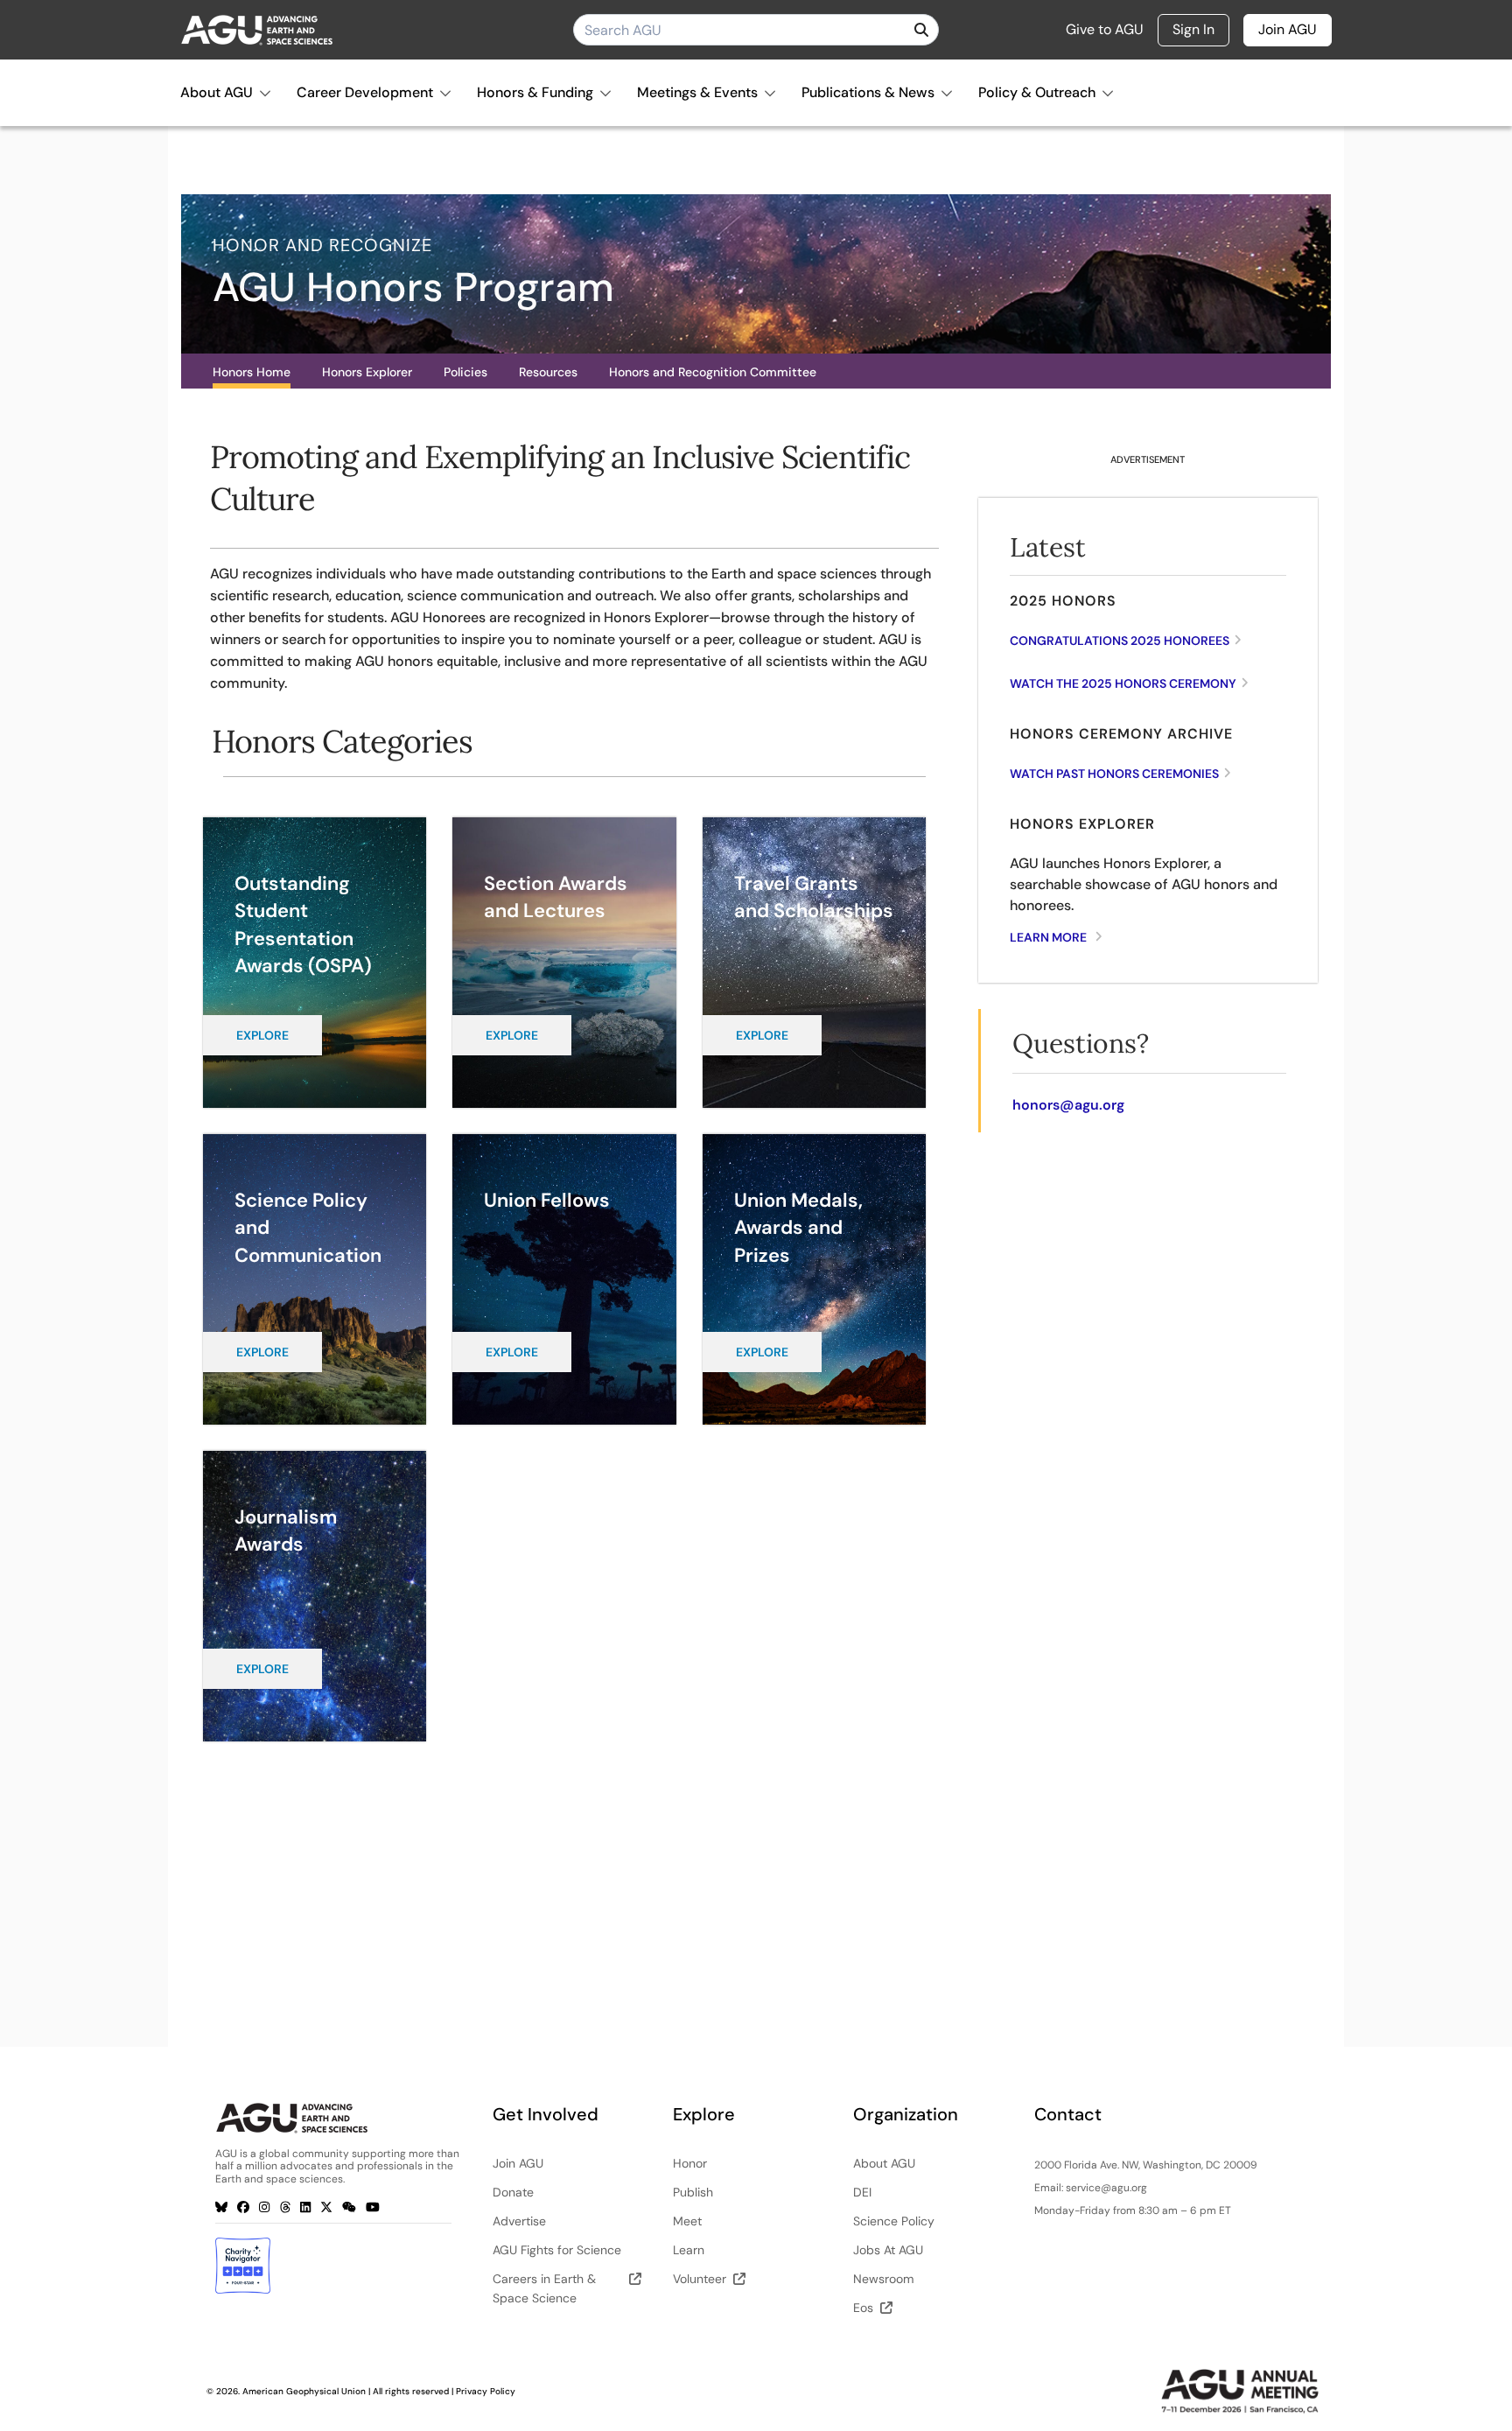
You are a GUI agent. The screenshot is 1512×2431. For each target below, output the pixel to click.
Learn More (1048, 937)
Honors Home (252, 372)
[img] (921, 30)
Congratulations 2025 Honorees (1120, 641)
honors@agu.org (1068, 1105)
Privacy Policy (486, 2391)
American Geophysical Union (304, 2391)
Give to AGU (1105, 30)
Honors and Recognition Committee (713, 372)
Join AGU (1288, 29)
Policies (465, 372)
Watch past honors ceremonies (1114, 774)
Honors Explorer (367, 372)
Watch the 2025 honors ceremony (1123, 683)
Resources (548, 372)
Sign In (1193, 29)
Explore (262, 1035)
